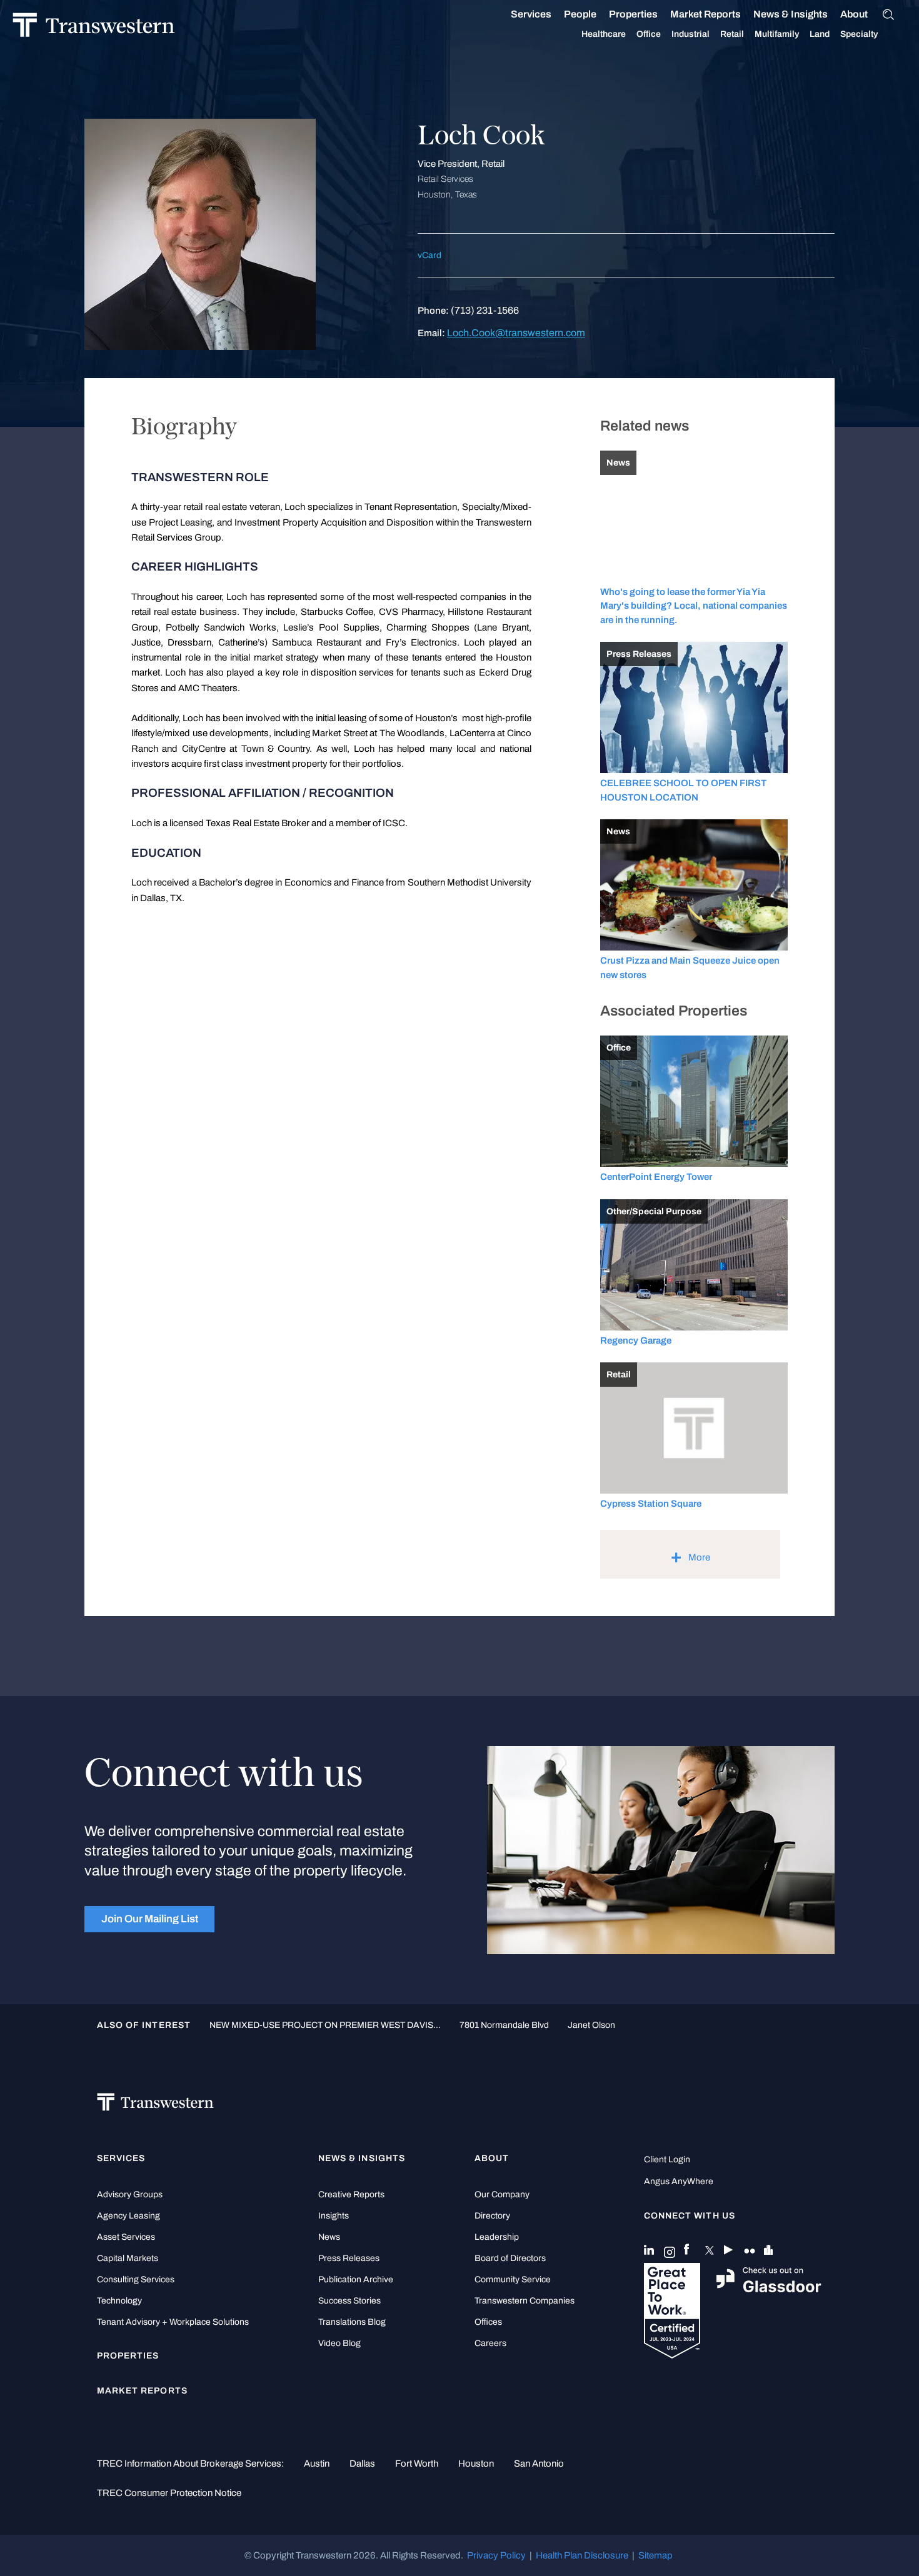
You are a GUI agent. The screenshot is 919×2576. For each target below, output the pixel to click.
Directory (492, 2216)
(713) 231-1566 (485, 310)
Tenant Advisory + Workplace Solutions (173, 2322)
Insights (334, 2216)
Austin (317, 2464)
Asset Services (126, 2237)
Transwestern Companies (525, 2301)
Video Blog (339, 2343)
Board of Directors (510, 2258)
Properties (633, 14)
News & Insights (791, 14)
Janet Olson (591, 2025)
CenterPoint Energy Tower (656, 1177)
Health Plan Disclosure (582, 2555)
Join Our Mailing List (150, 1919)
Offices (488, 2322)
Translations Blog (352, 2322)
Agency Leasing (128, 2216)
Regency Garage (636, 1340)
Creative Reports (351, 2194)
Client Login (667, 2159)
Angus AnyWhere (679, 2181)
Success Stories (349, 2301)
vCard (429, 255)
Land (820, 34)
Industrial (691, 34)
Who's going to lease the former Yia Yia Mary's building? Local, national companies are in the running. (694, 606)
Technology (119, 2301)
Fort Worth (417, 2464)
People (580, 14)
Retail (732, 34)
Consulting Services (136, 2279)
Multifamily (777, 34)
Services (531, 14)
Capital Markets (128, 2258)
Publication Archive (356, 2279)
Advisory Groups (130, 2194)
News (329, 2237)
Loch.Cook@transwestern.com (516, 333)
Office (649, 34)
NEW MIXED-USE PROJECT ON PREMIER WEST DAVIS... (325, 2025)
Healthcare (604, 34)
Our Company (502, 2194)
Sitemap (655, 2555)
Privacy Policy (496, 2555)
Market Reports (706, 14)
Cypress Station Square (651, 1504)
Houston (476, 2464)
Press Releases (349, 2258)
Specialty (859, 34)
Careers (490, 2343)
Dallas (362, 2464)
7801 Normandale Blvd (504, 2025)
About (854, 14)
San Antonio (539, 2464)
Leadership (497, 2237)
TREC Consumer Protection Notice (169, 2493)
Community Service (513, 2279)
